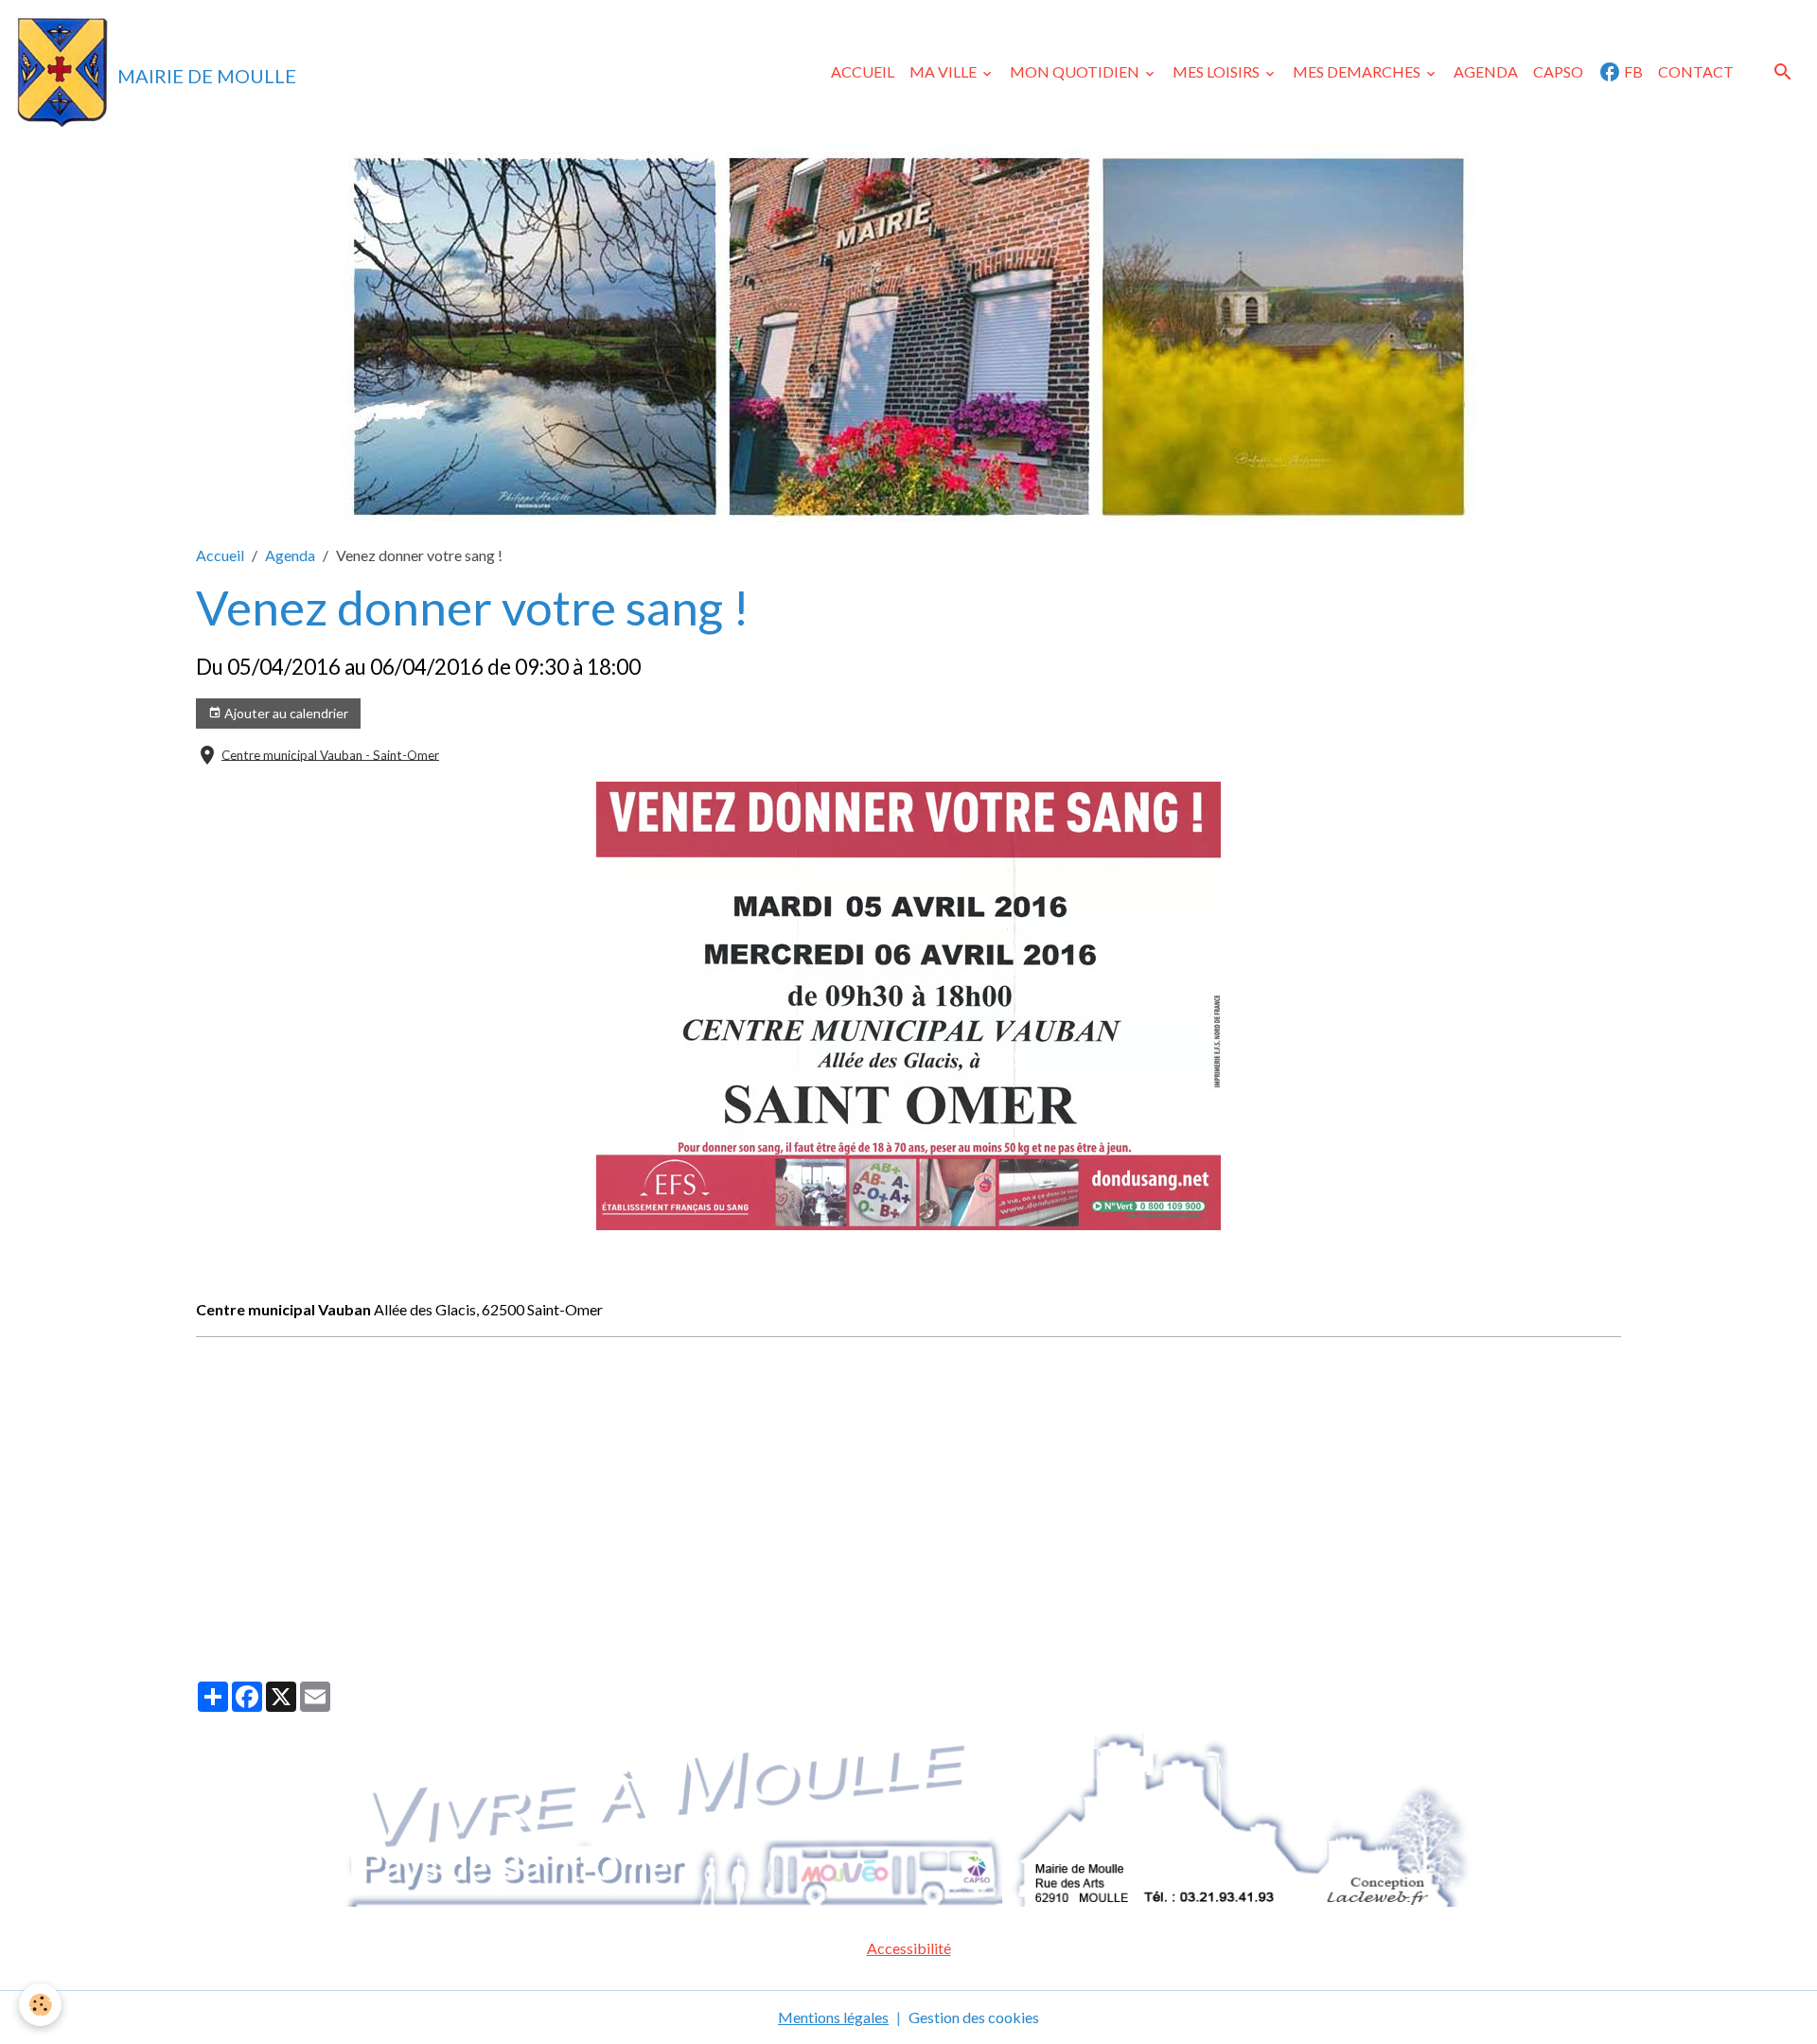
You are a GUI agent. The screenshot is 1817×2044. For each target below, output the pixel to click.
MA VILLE (944, 71)
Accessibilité (909, 1948)
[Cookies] (40, 2005)
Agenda (290, 555)
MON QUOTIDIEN (1076, 71)
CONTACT (1696, 71)
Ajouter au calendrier (285, 713)
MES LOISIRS (1217, 71)
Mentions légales (833, 2017)
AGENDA (1486, 71)
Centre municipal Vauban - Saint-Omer (330, 754)
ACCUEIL (863, 71)
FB (1632, 71)
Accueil (220, 555)
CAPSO (1558, 71)
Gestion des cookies (974, 2017)
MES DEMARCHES (1358, 71)
